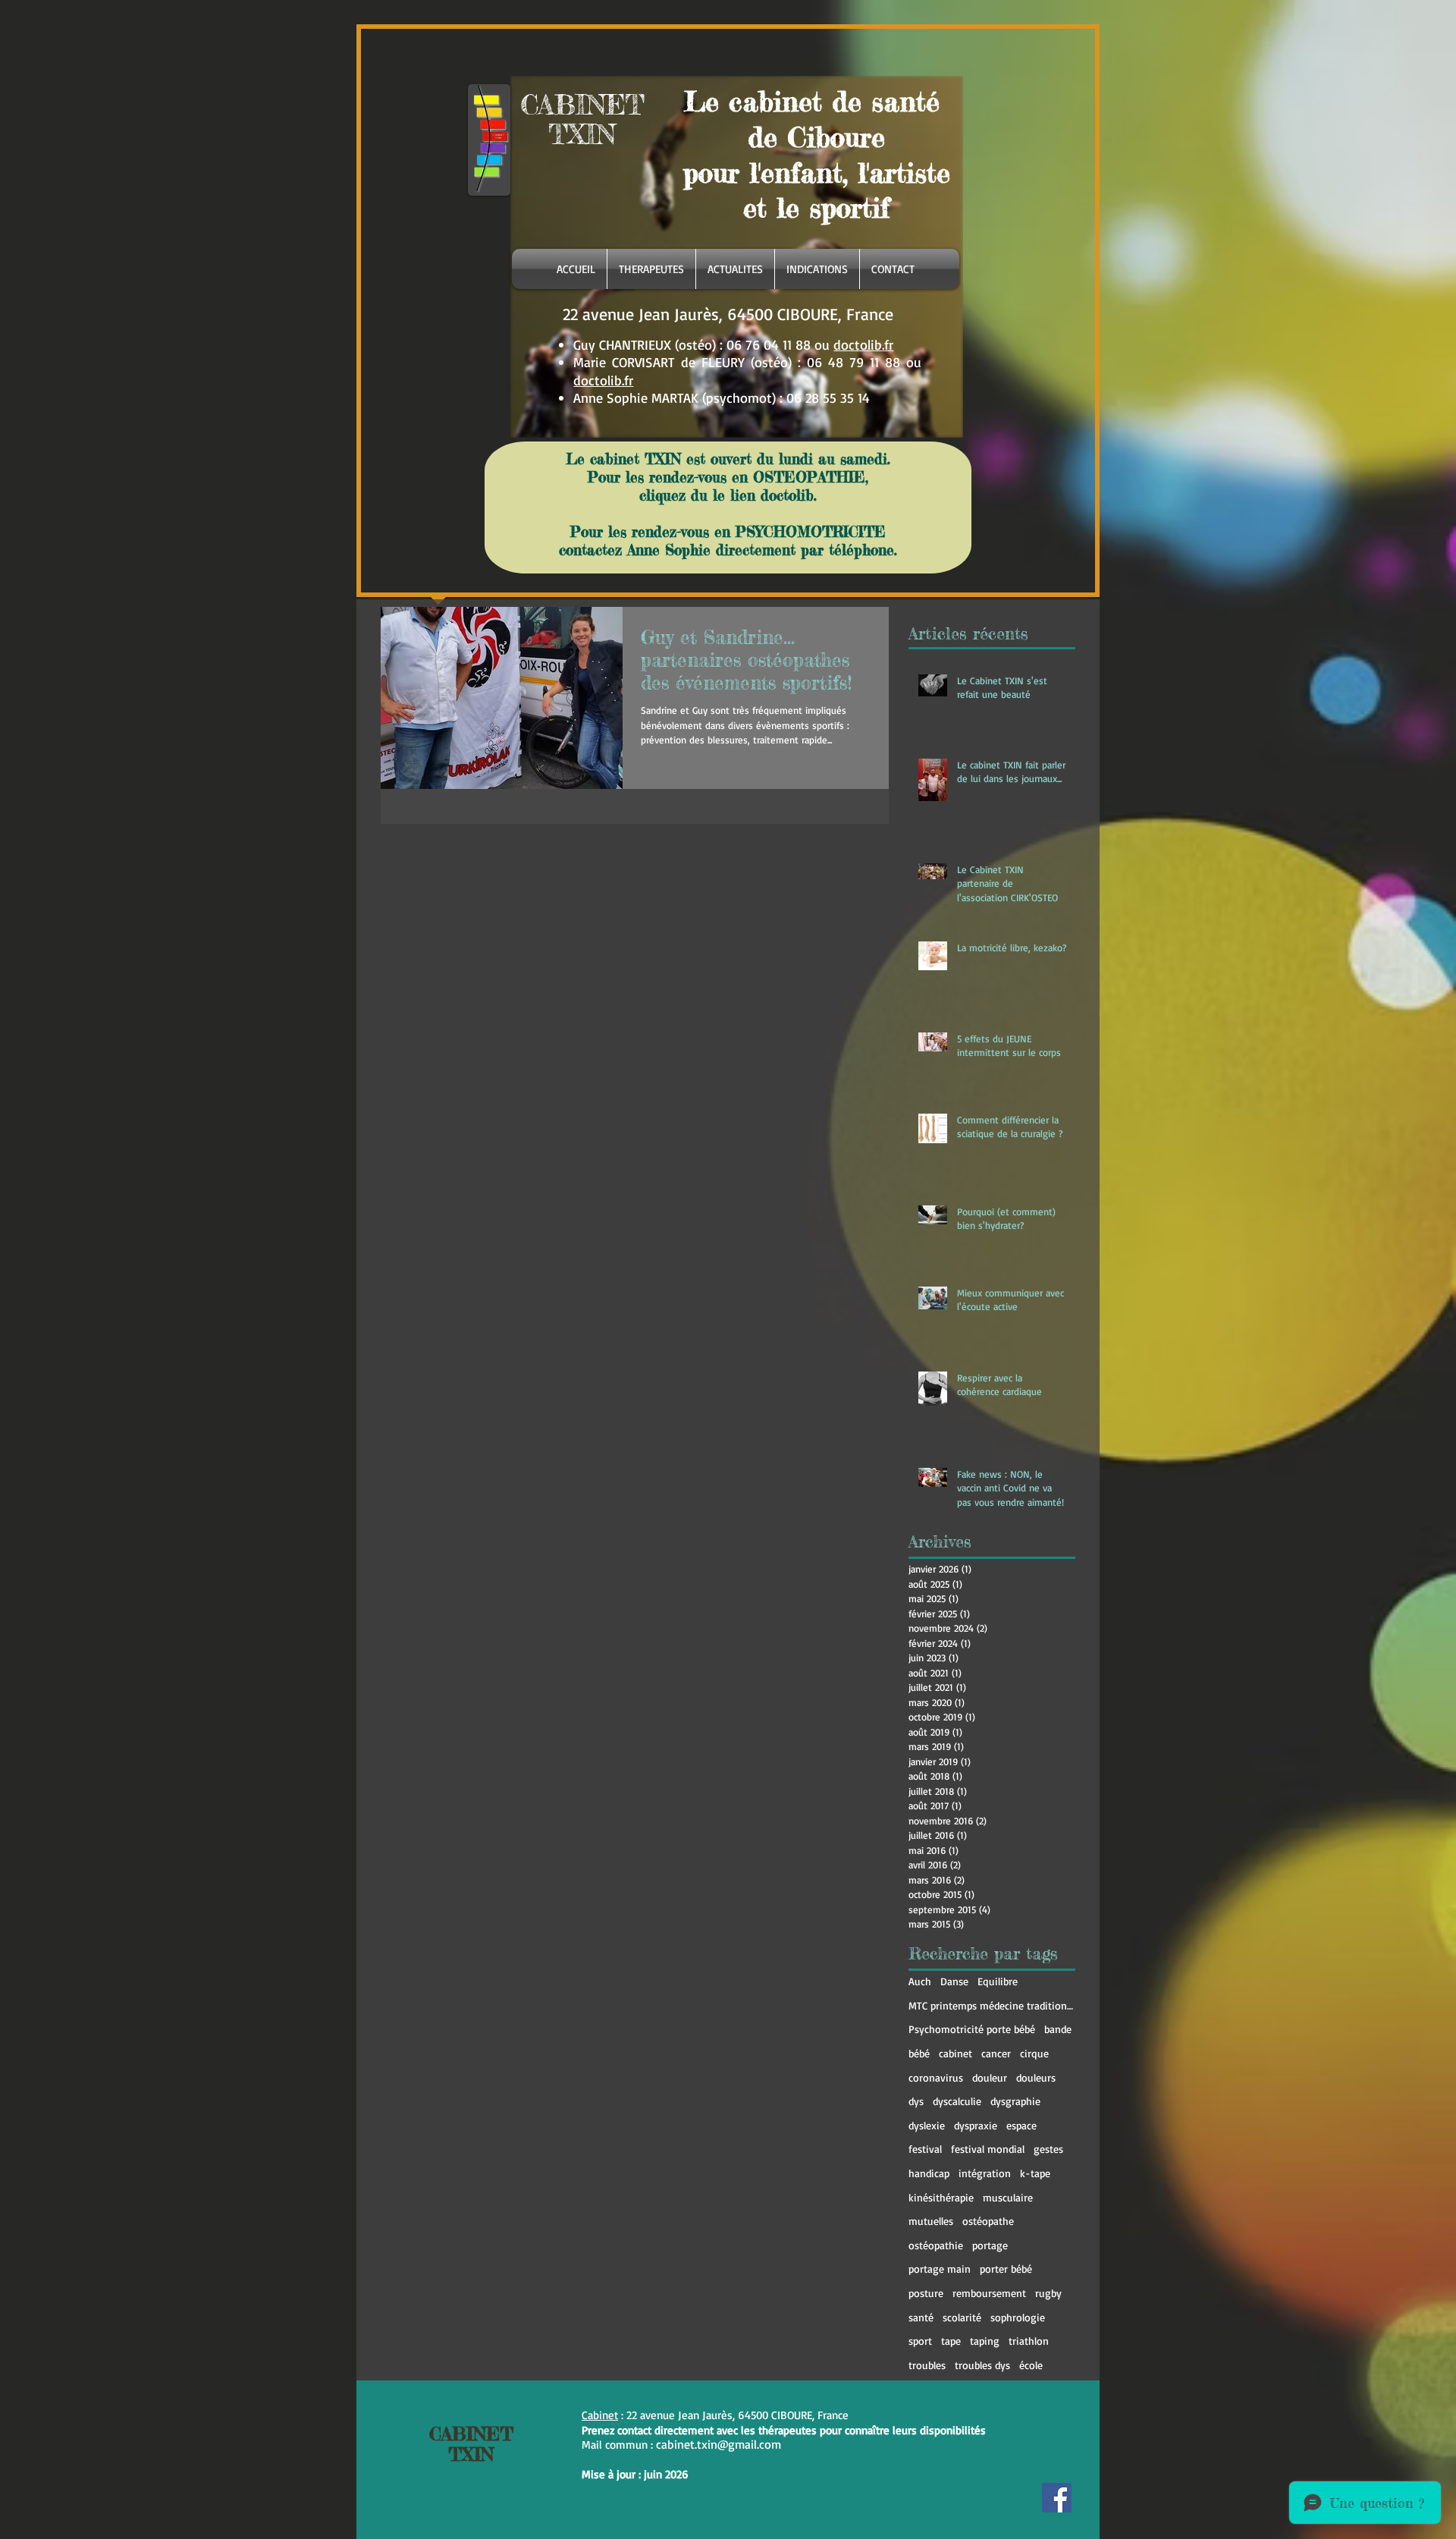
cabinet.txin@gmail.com (719, 2444)
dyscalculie (957, 2101)
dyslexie (927, 2125)
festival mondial (988, 2149)
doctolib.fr (863, 344)
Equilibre (998, 1981)
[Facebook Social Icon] (1057, 2498)
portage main (940, 2269)
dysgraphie (1015, 2101)
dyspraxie (976, 2125)
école (1031, 2365)
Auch (920, 1981)
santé (921, 2317)
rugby (1048, 2293)
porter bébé (1006, 2269)
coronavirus (936, 2077)
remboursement (989, 2293)
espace (1021, 2125)
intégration (985, 2173)
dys (916, 2101)
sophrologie (1018, 2317)
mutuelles (931, 2221)
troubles (927, 2365)
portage (990, 2245)
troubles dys (982, 2365)
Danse (954, 1981)
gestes (1048, 2149)
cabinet (955, 2053)
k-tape (1035, 2173)
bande (1058, 2029)
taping (985, 2341)
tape (951, 2341)
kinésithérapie (941, 2197)
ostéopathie (936, 2245)
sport (920, 2341)
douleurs (1036, 2077)
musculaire (1008, 2197)
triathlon (1029, 2341)
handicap (929, 2173)
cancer (996, 2053)
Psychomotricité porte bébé (972, 2029)
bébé (919, 2053)
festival (925, 2149)
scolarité (962, 2317)
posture (926, 2293)
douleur (990, 2077)
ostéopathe (988, 2221)
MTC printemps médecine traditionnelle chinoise (992, 2005)
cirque (1034, 2053)
